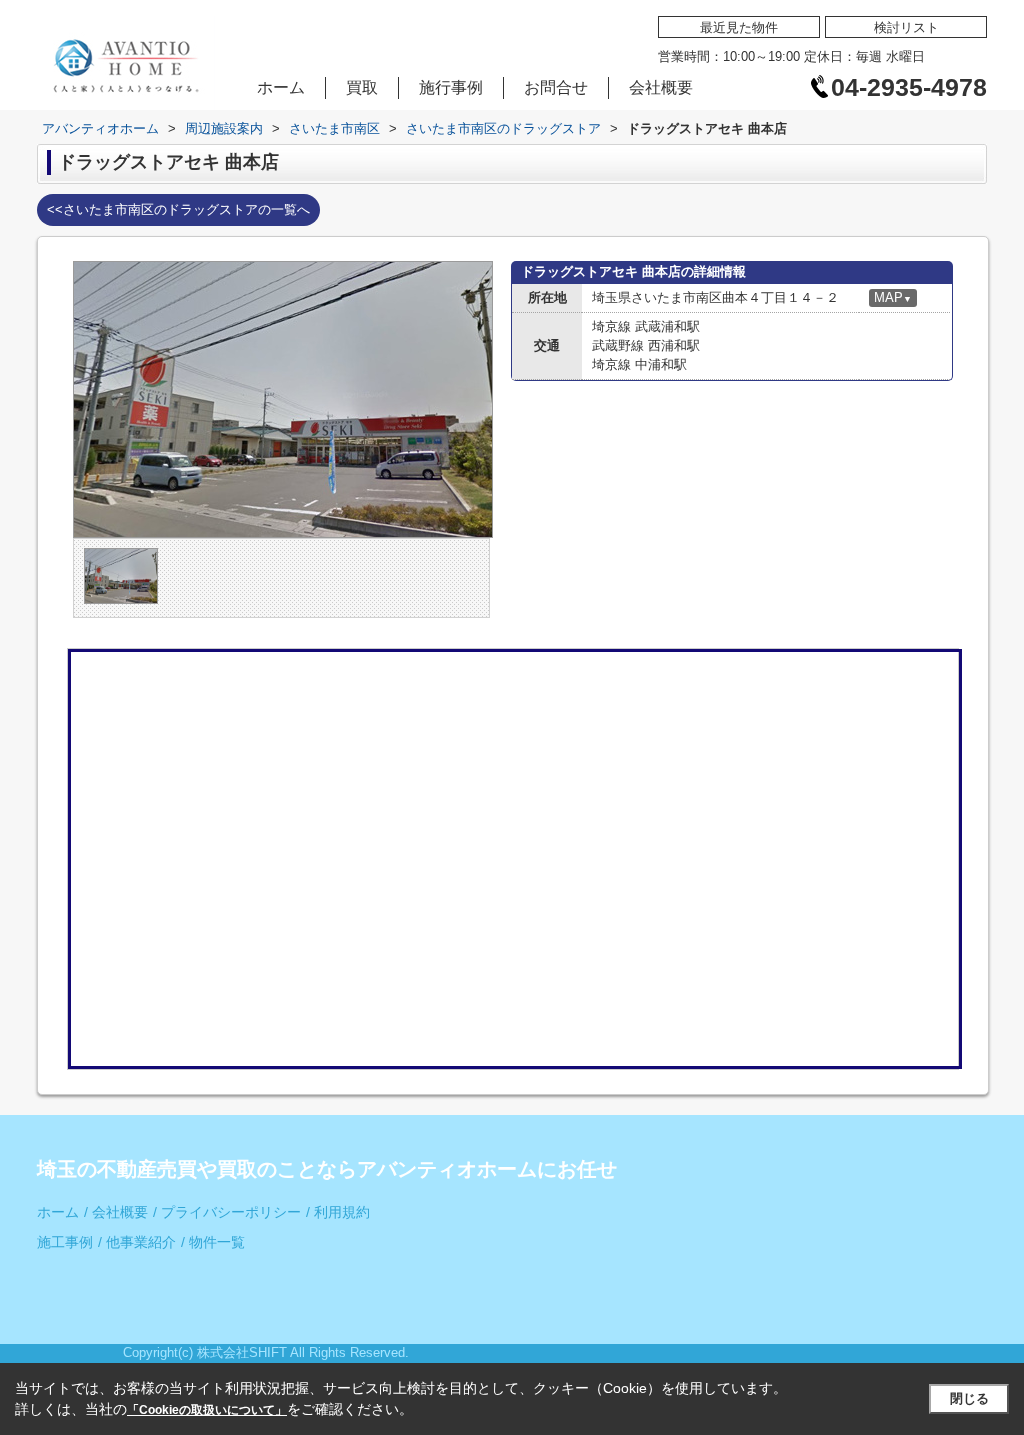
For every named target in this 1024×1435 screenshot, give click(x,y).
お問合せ (556, 87)
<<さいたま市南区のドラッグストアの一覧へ (178, 209)
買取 (362, 87)
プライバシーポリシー (227, 1212)
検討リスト (906, 27)
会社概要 (661, 87)
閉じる (969, 1398)
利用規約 (338, 1212)
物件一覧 (213, 1242)
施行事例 (451, 87)
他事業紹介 (137, 1242)
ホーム (281, 87)
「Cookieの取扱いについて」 (207, 1410)
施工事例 (65, 1242)
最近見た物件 (739, 27)
